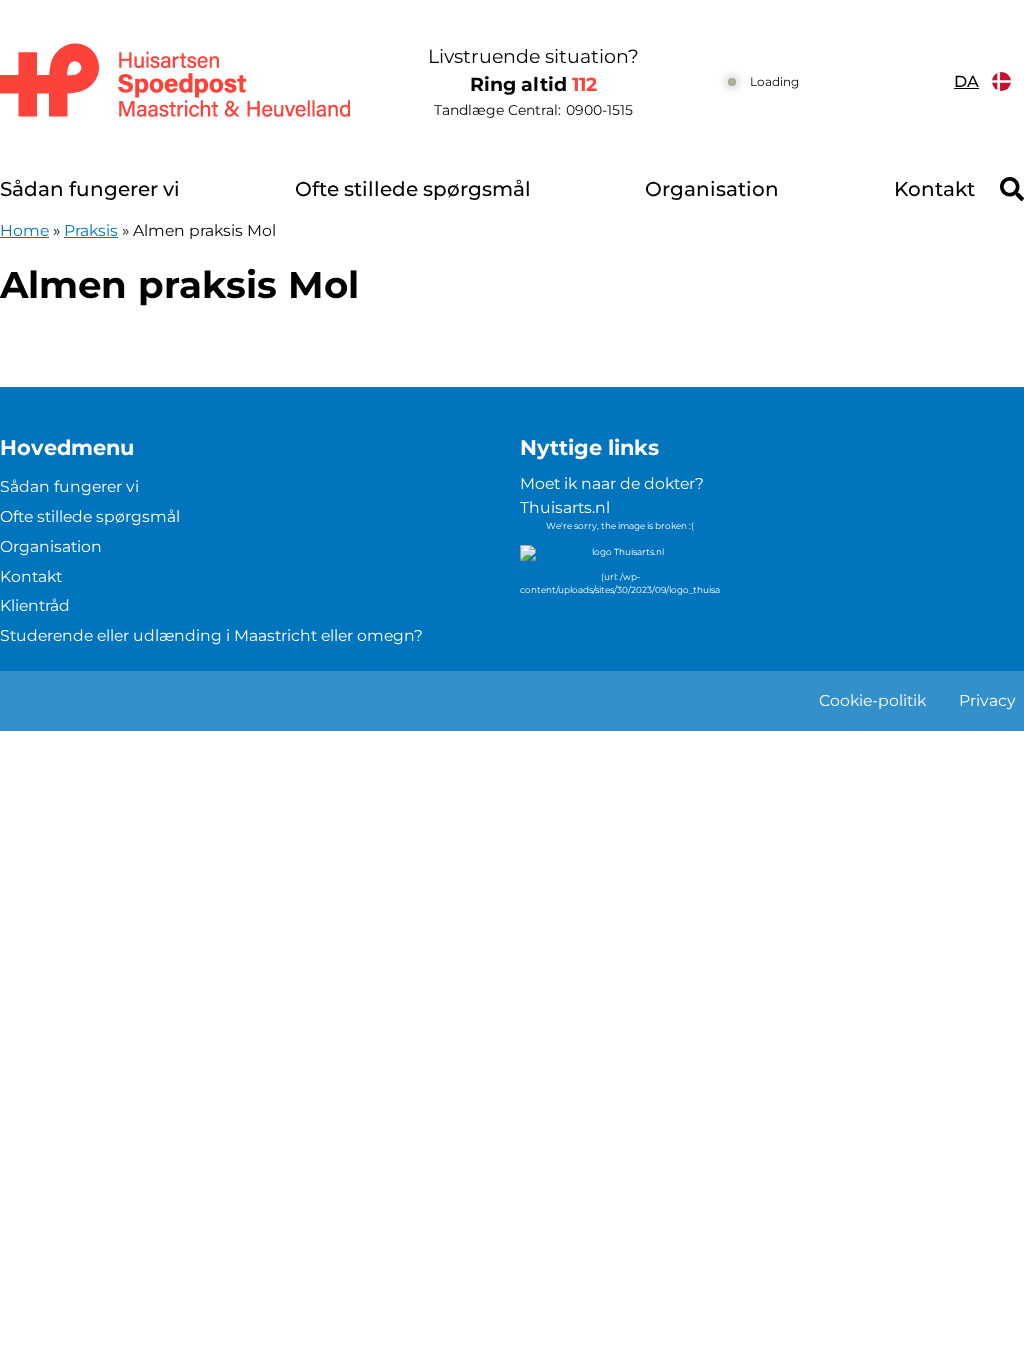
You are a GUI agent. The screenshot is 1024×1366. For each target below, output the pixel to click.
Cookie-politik (872, 700)
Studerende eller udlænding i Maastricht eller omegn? (211, 635)
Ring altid (533, 84)
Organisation (712, 189)
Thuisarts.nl (565, 507)
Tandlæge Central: (533, 110)
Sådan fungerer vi (90, 189)
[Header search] (1012, 189)
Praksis (91, 230)
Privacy (987, 700)
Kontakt (934, 189)
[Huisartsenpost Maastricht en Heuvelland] (177, 82)
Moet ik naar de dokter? (612, 483)
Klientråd (35, 605)
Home (24, 230)
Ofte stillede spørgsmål (413, 189)
